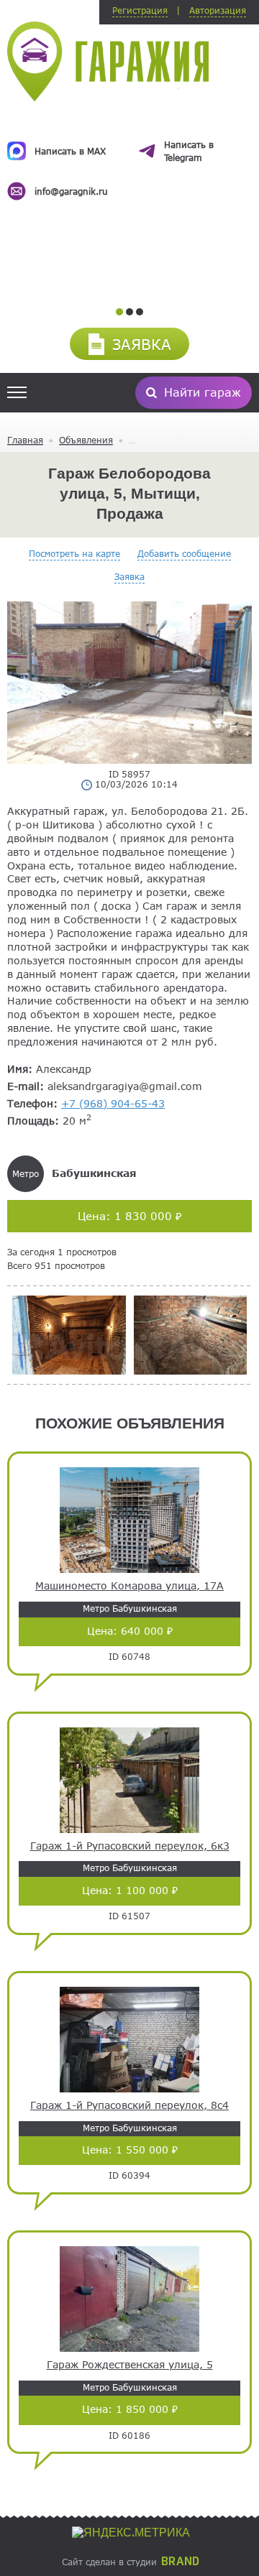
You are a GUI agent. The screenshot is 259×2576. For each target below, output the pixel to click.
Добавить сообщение (184, 553)
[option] (129, 156)
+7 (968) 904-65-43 (113, 1103)
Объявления (86, 440)
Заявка (129, 576)
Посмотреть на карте (74, 553)
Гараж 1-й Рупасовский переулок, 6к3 (130, 1846)
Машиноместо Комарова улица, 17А (129, 1586)
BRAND (180, 2562)
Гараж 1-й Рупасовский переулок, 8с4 (129, 2105)
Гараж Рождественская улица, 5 (130, 2365)
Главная (25, 440)
